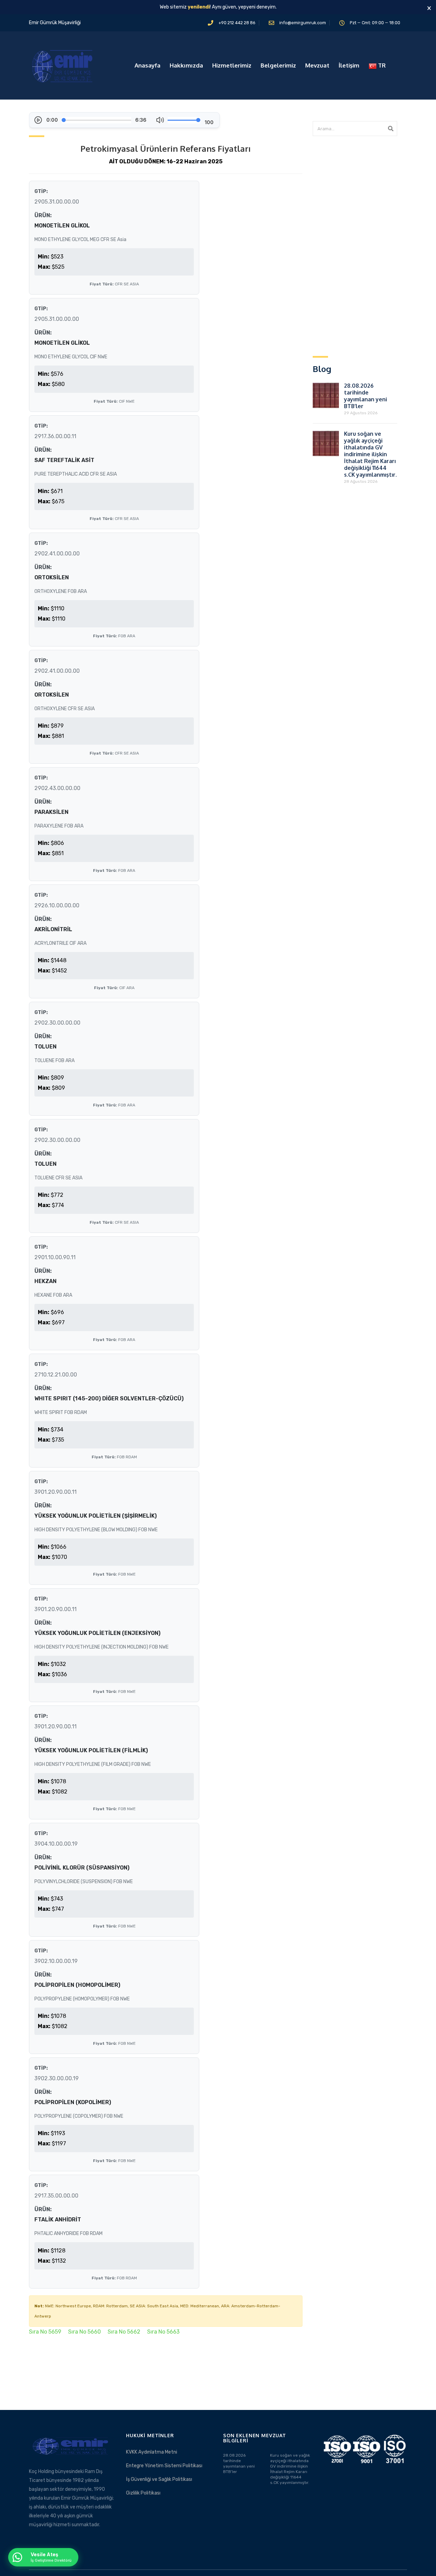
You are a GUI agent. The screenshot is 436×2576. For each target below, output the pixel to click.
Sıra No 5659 (45, 2332)
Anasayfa (147, 65)
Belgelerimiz (278, 65)
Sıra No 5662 (124, 2332)
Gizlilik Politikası (143, 2493)
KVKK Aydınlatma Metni (152, 2452)
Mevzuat (317, 65)
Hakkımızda (186, 65)
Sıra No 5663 (163, 2332)
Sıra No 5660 (84, 2332)
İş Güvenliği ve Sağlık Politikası (159, 2479)
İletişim (349, 65)
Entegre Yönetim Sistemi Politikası (164, 2466)
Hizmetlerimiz (232, 65)
